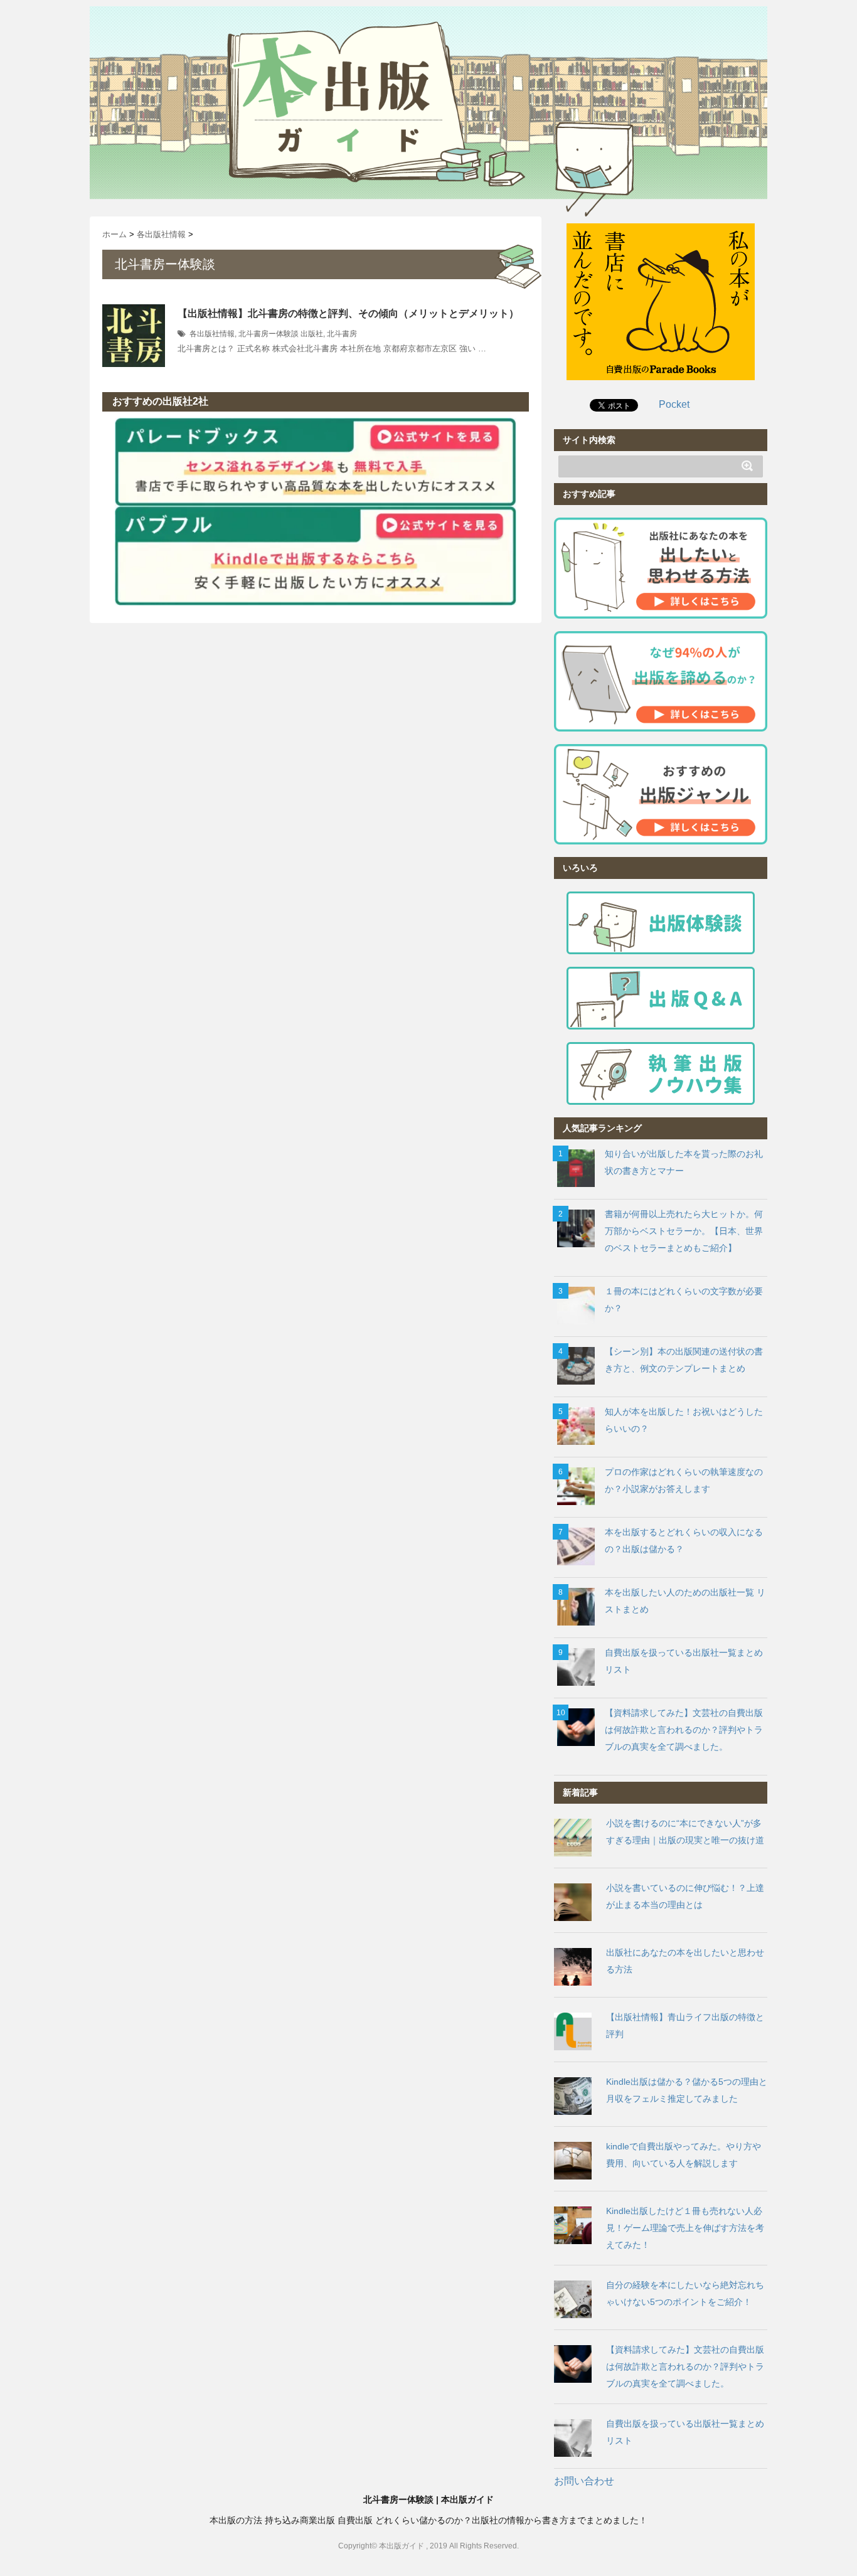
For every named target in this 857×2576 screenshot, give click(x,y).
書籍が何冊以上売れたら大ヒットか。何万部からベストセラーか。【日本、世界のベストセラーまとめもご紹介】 (684, 1231)
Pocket (674, 404)
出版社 (312, 334)
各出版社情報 (212, 334)
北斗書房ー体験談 (269, 334)
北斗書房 (342, 334)
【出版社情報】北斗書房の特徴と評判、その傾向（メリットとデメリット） (348, 313)
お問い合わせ (584, 2481)
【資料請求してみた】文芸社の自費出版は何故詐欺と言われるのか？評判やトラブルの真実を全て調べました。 (684, 1730)
